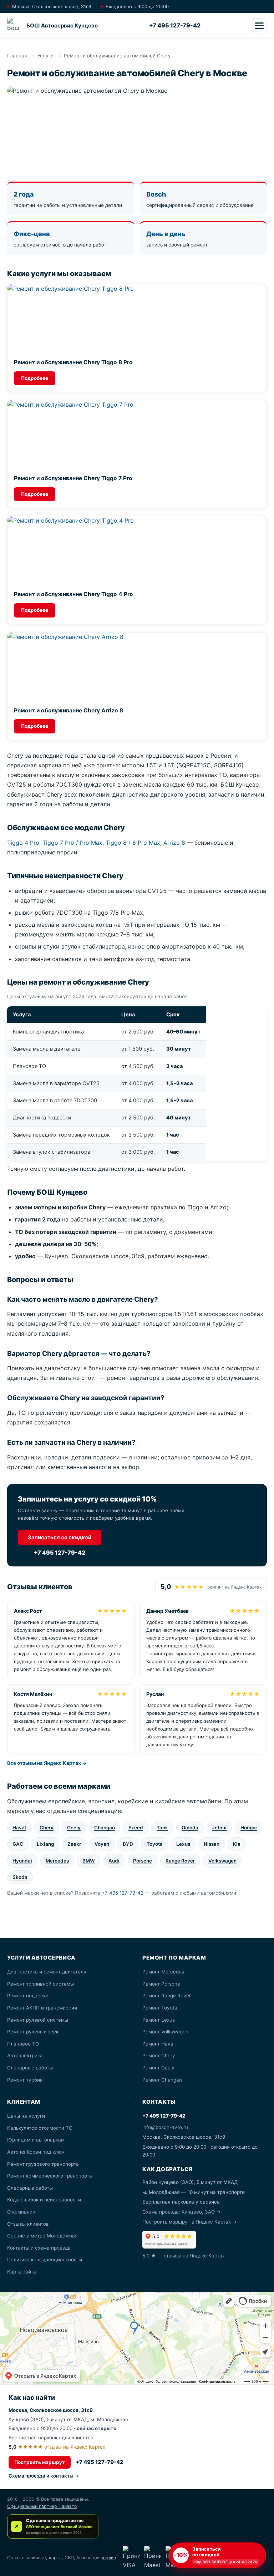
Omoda (190, 1828)
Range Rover (180, 1861)
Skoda (20, 1877)
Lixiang (45, 1844)
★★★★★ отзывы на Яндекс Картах (57, 2447)
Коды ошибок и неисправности (44, 2200)
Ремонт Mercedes (163, 1972)
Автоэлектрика (25, 2056)
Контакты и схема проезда (39, 2248)
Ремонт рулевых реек (33, 2032)
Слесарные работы (30, 2068)
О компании (21, 2212)
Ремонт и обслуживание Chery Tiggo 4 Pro (73, 594)
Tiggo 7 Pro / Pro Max (72, 843)
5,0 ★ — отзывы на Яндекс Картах (184, 2256)
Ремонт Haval (158, 2044)
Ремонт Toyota (160, 2008)
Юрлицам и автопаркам (36, 2140)
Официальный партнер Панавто (42, 2506)
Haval (19, 1828)
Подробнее (35, 378)
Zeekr (74, 1844)
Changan (105, 1828)
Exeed (136, 1828)
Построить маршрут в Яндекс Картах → (190, 2222)
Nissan (212, 1844)
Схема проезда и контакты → (44, 2476)
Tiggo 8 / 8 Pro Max (133, 843)
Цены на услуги (26, 2116)
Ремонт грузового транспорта (43, 2164)
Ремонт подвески (28, 1996)
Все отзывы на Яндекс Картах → (47, 1763)
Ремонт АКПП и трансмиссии (42, 2008)
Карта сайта (22, 2272)
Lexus (183, 1844)
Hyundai (22, 1861)
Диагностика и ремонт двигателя (47, 1972)
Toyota (155, 1844)
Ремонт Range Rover (167, 1996)
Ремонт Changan (162, 2080)
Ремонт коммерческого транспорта (50, 2176)
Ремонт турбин (25, 2080)
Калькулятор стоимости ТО (40, 2128)
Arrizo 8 (174, 843)
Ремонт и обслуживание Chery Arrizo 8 (68, 710)
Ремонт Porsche (161, 1984)
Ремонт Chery (159, 2056)
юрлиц (109, 2558)
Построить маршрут (40, 2462)
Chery (47, 1828)
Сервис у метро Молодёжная (42, 2236)
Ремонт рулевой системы (38, 2020)
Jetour (219, 1828)
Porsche (143, 1861)
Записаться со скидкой (60, 1537)
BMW (89, 1861)
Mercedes (57, 1861)
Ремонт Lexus (159, 2020)
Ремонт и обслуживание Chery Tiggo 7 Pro (73, 478)
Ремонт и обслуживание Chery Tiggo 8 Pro (73, 362)
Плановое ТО (23, 2044)
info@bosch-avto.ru (165, 2127)
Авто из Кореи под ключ (36, 2152)
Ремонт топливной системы (40, 1984)
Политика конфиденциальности (45, 2260)
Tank (162, 1828)
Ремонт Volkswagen (165, 2032)
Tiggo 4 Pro (23, 843)
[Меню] (259, 26)
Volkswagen (222, 1861)
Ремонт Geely (158, 2068)
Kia (237, 1844)
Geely (74, 1828)
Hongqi (249, 1828)
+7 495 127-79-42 (175, 25)
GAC (18, 1844)
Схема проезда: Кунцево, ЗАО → (182, 2212)
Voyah (102, 1844)
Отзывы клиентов (28, 2224)
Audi (114, 1861)
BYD (128, 1844)
